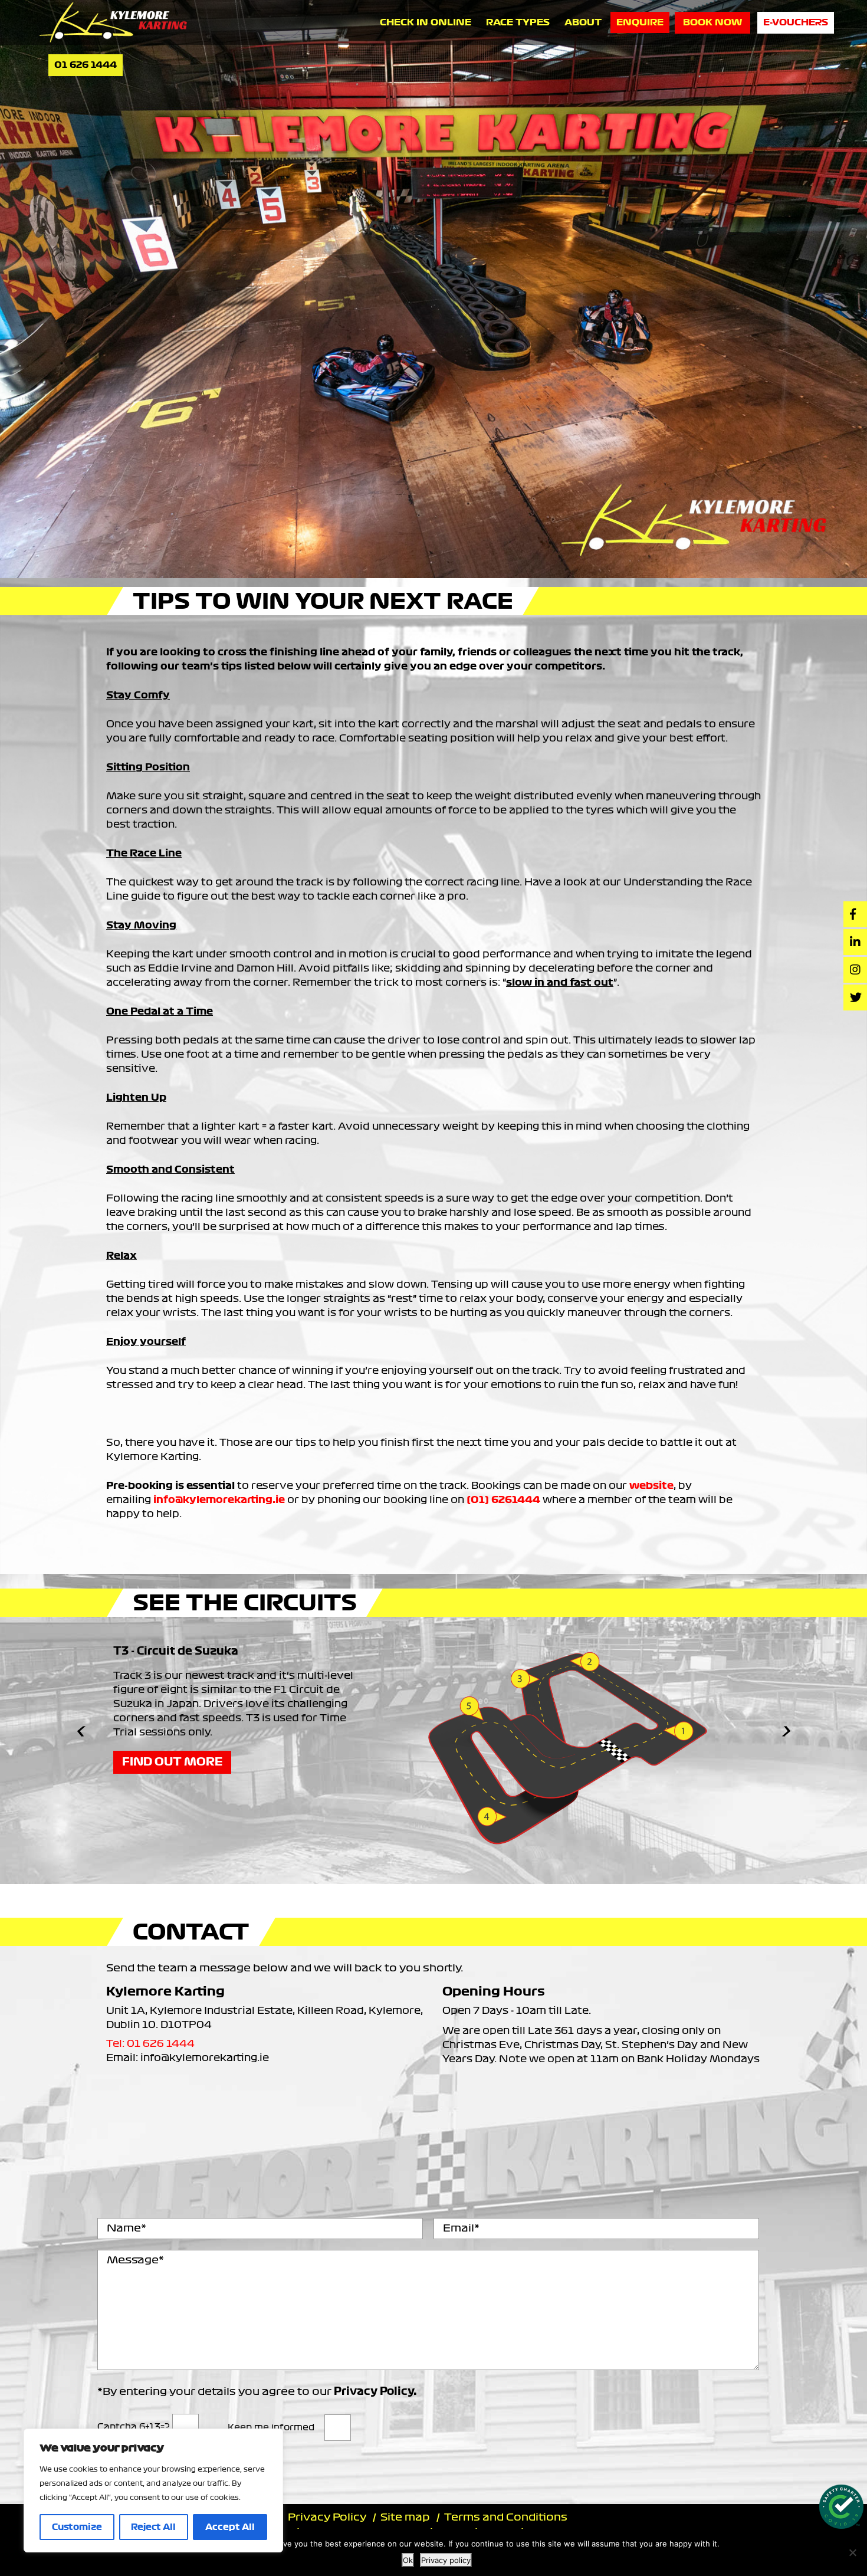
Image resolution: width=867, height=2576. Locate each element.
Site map (405, 2517)
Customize (77, 2527)
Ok (408, 2560)
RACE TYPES (518, 22)
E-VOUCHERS (796, 22)
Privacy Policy (327, 2517)
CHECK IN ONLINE (426, 22)
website (651, 1485)
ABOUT (583, 22)
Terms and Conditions (506, 2517)
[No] (852, 2552)
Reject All (153, 2527)
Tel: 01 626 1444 (150, 2043)
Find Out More (172, 1762)
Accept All (230, 2527)
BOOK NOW (712, 22)
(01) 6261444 (503, 1499)
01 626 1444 (86, 65)
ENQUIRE (640, 22)
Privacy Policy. (375, 2392)
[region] (153, 2490)
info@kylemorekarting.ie (219, 1499)
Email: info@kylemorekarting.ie (188, 2057)
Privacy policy (446, 2560)
